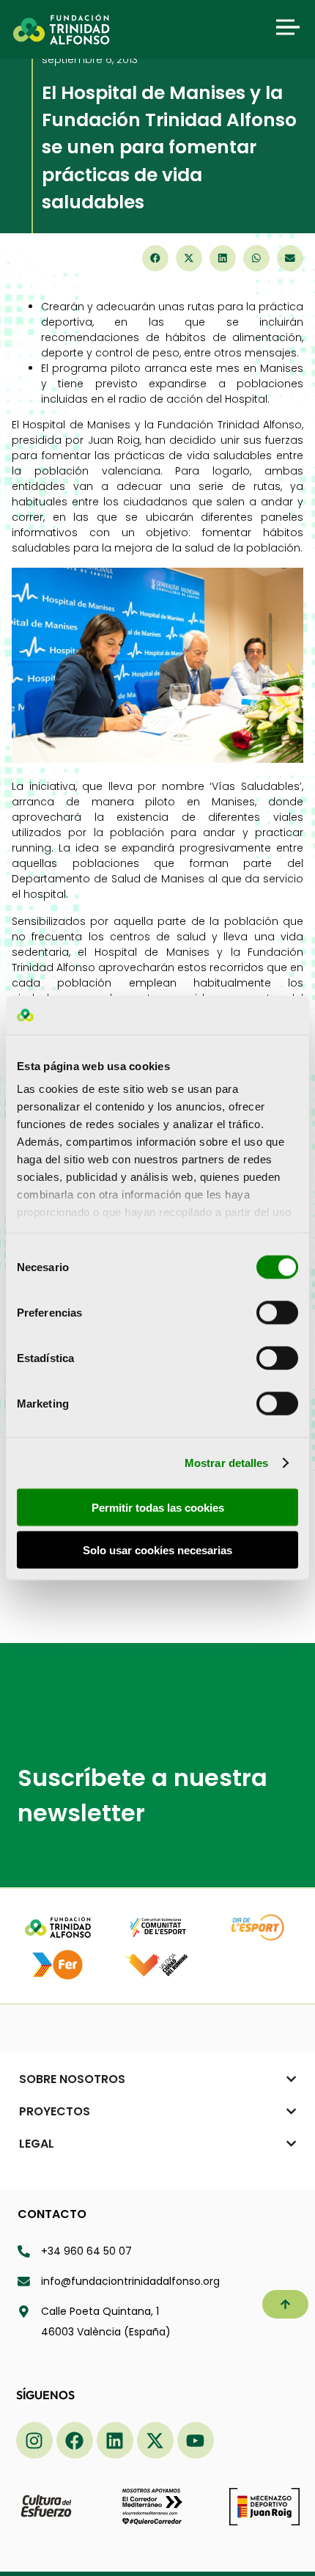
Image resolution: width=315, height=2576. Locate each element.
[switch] (277, 1312)
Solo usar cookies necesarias (157, 1550)
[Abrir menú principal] (288, 27)
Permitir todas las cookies (158, 1507)
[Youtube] (196, 2440)
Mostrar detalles (227, 1463)
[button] (155, 258)
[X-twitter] (155, 2440)
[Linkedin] (115, 2440)
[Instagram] (34, 2440)
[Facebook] (75, 2440)
